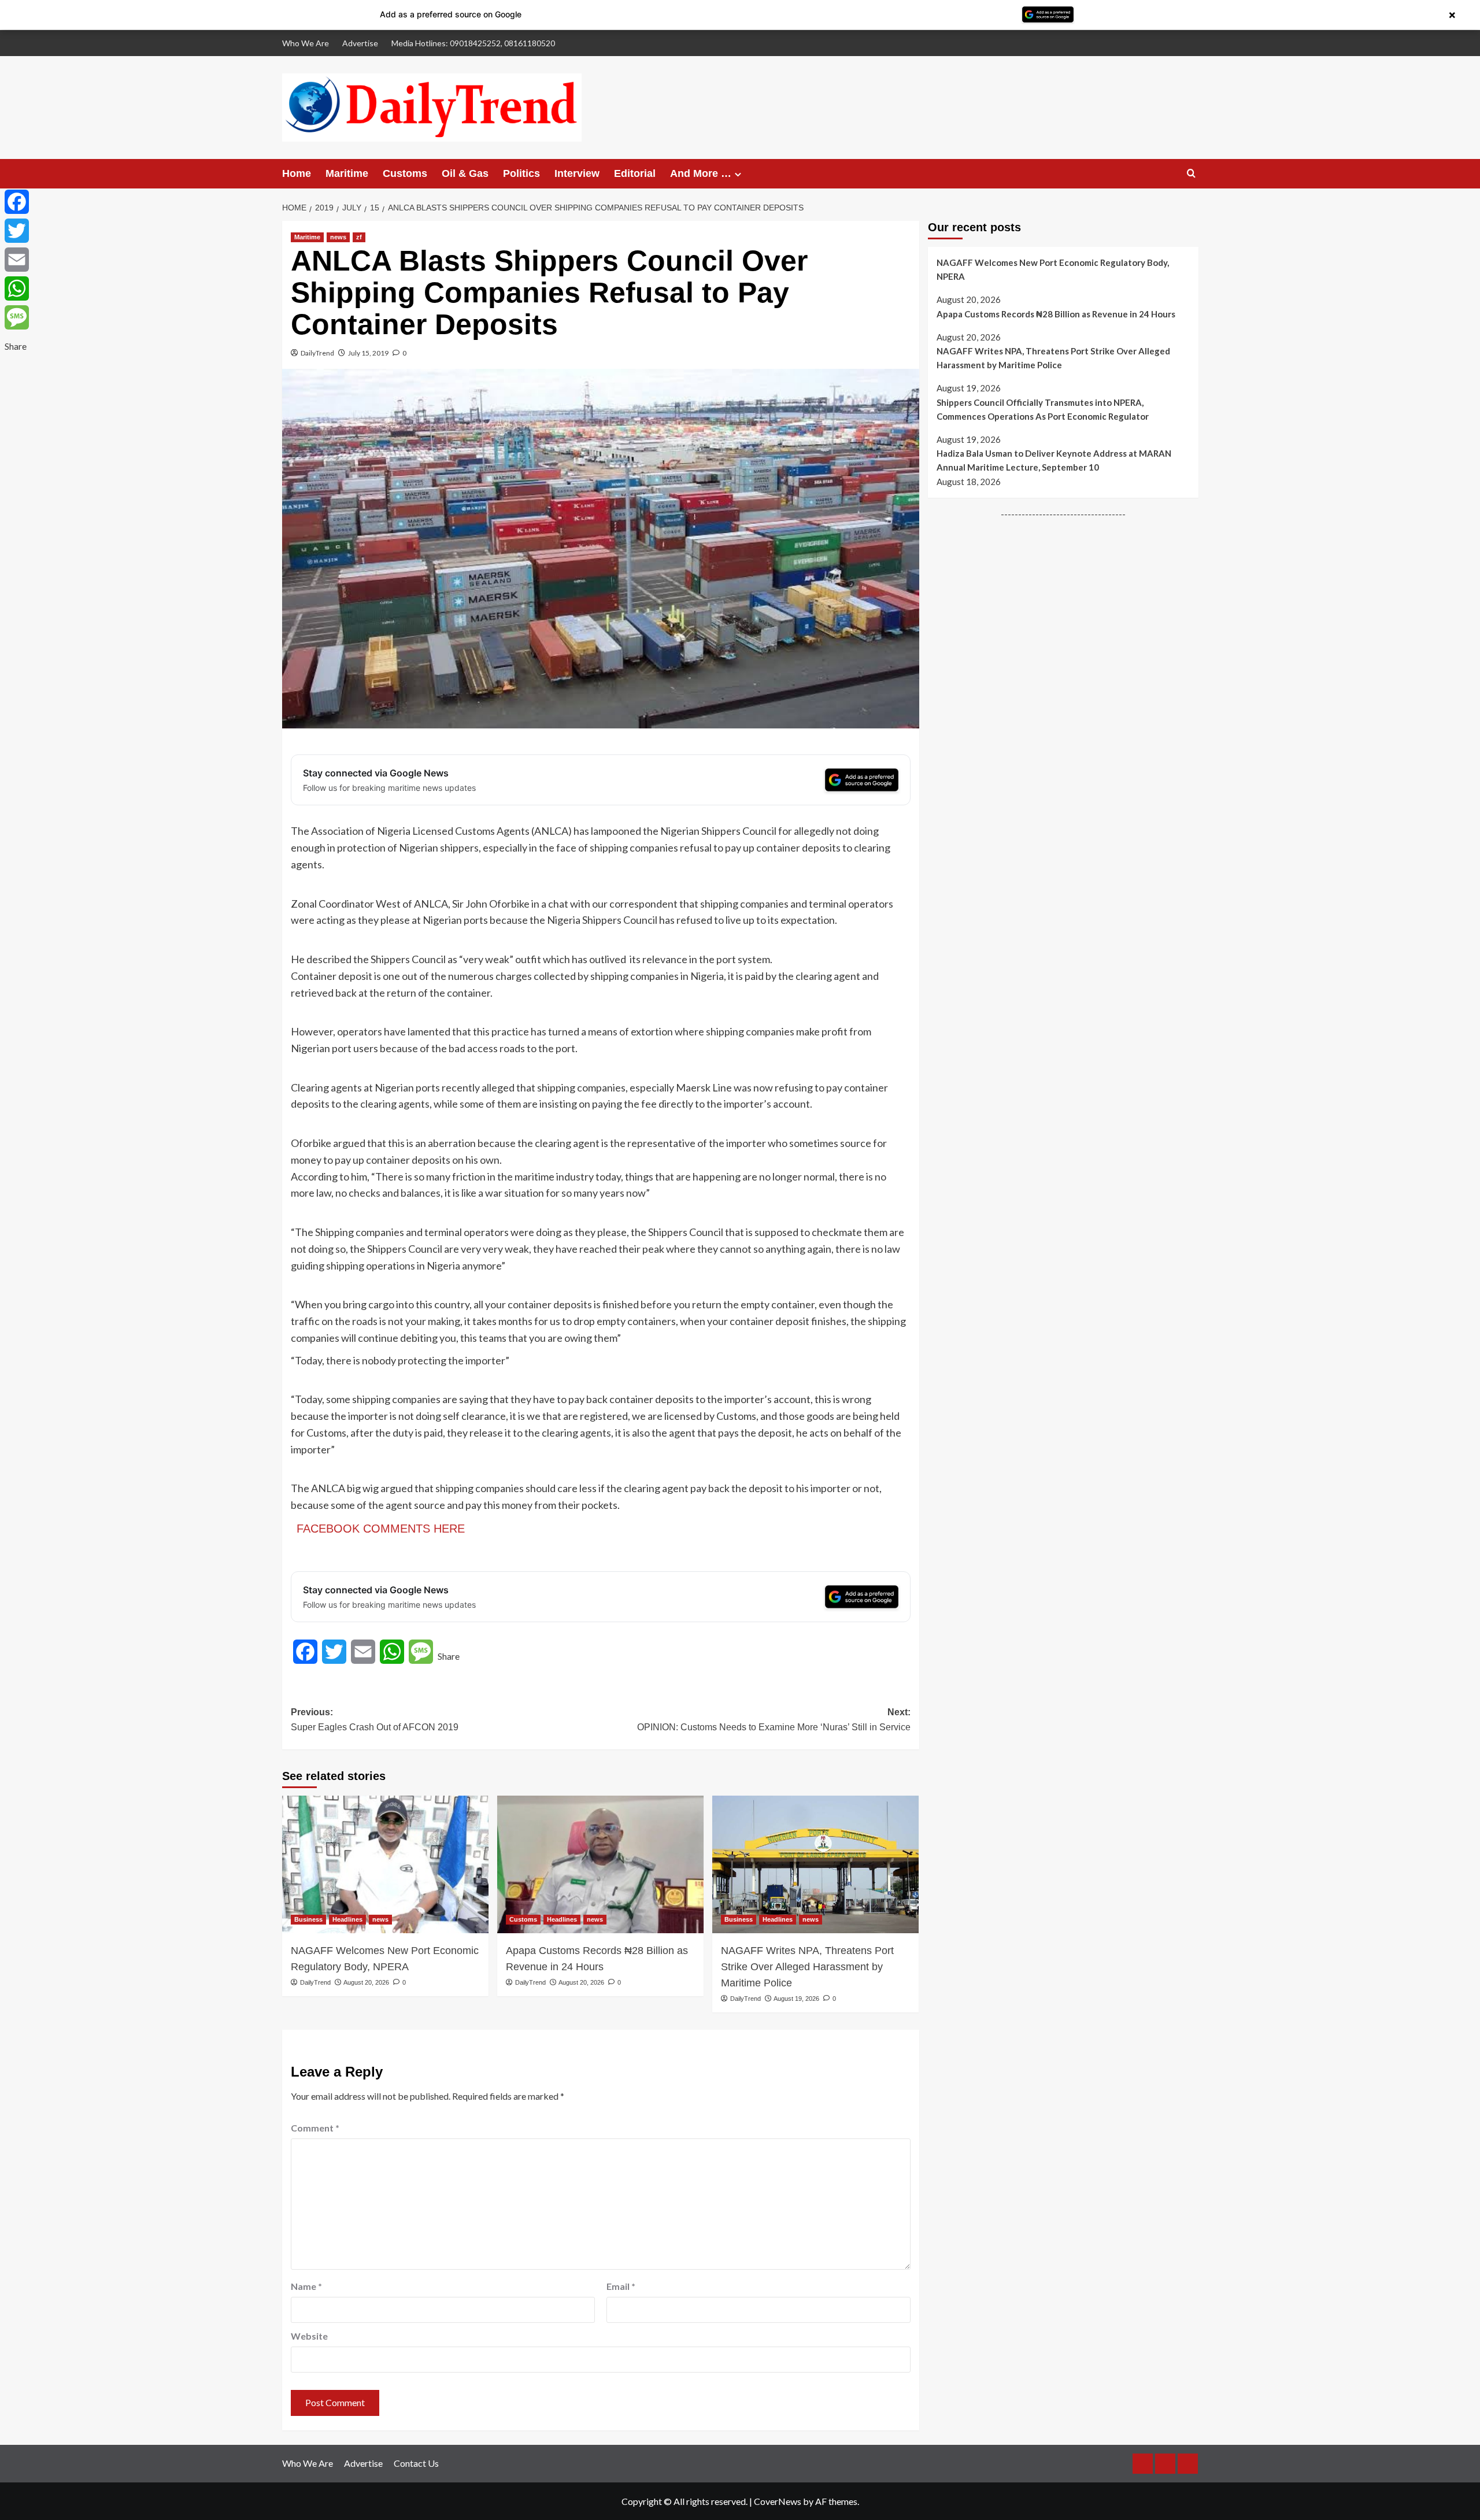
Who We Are (306, 43)
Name (306, 2286)
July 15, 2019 (368, 353)
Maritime (347, 173)
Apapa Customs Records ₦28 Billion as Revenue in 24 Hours (597, 1959)
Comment (315, 2128)
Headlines (347, 1919)
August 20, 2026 (366, 1982)
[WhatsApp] (17, 288)
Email (621, 2286)
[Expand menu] (738, 174)
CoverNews (778, 2501)
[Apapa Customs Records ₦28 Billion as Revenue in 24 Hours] (600, 1864)
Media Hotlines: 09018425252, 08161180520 (473, 43)
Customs (405, 173)
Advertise (360, 43)
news (338, 237)
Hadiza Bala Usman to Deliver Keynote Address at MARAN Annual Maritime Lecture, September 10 (1054, 460)
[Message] (17, 317)
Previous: (375, 1720)
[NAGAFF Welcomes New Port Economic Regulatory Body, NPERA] (385, 1864)
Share (449, 1656)
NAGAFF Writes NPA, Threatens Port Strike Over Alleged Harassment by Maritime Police (807, 1967)
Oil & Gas (465, 173)
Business (308, 1919)
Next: (774, 1720)
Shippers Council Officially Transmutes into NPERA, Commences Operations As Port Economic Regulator (1043, 409)
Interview (577, 173)
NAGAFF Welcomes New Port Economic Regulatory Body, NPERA (385, 1959)
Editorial (635, 173)
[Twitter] (17, 231)
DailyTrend (317, 353)
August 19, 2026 (796, 1999)
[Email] (17, 260)
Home (297, 173)
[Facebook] (17, 202)
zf (359, 237)
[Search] (1191, 174)
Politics (521, 173)
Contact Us (416, 2463)
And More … (701, 173)
